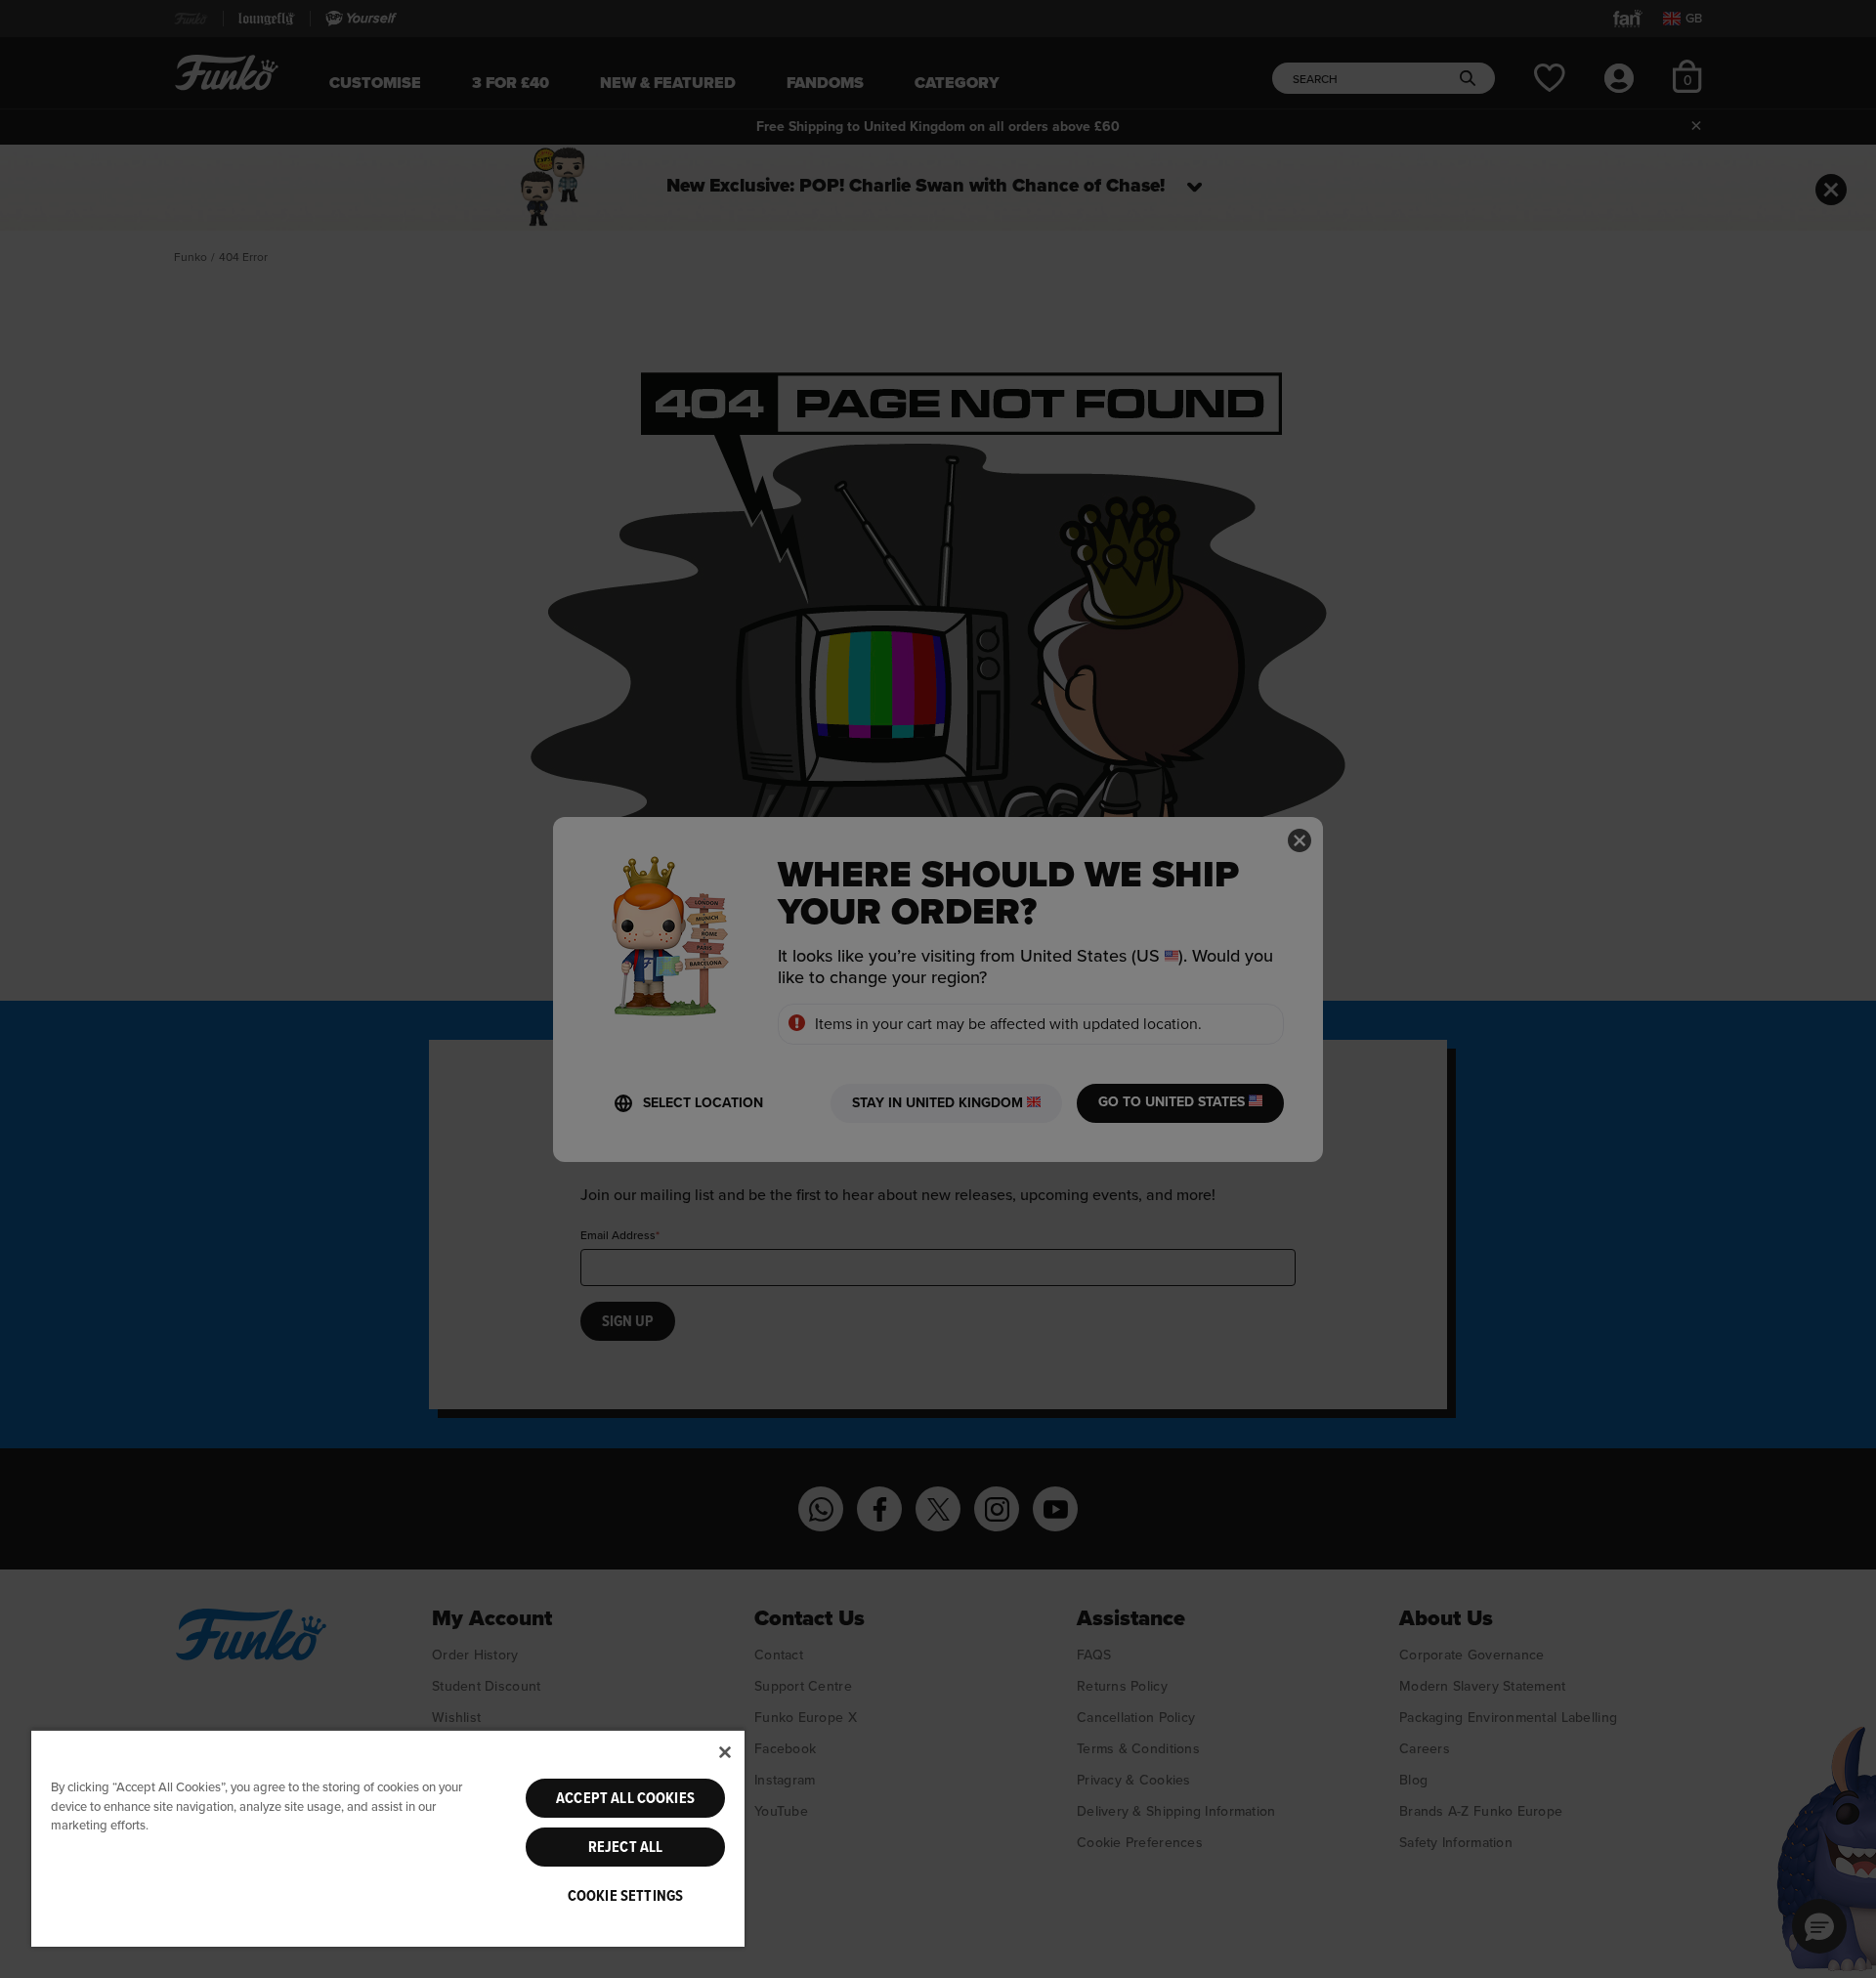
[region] (388, 1838)
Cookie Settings (625, 1896)
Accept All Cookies (625, 1798)
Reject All (626, 1847)
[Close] (725, 1752)
